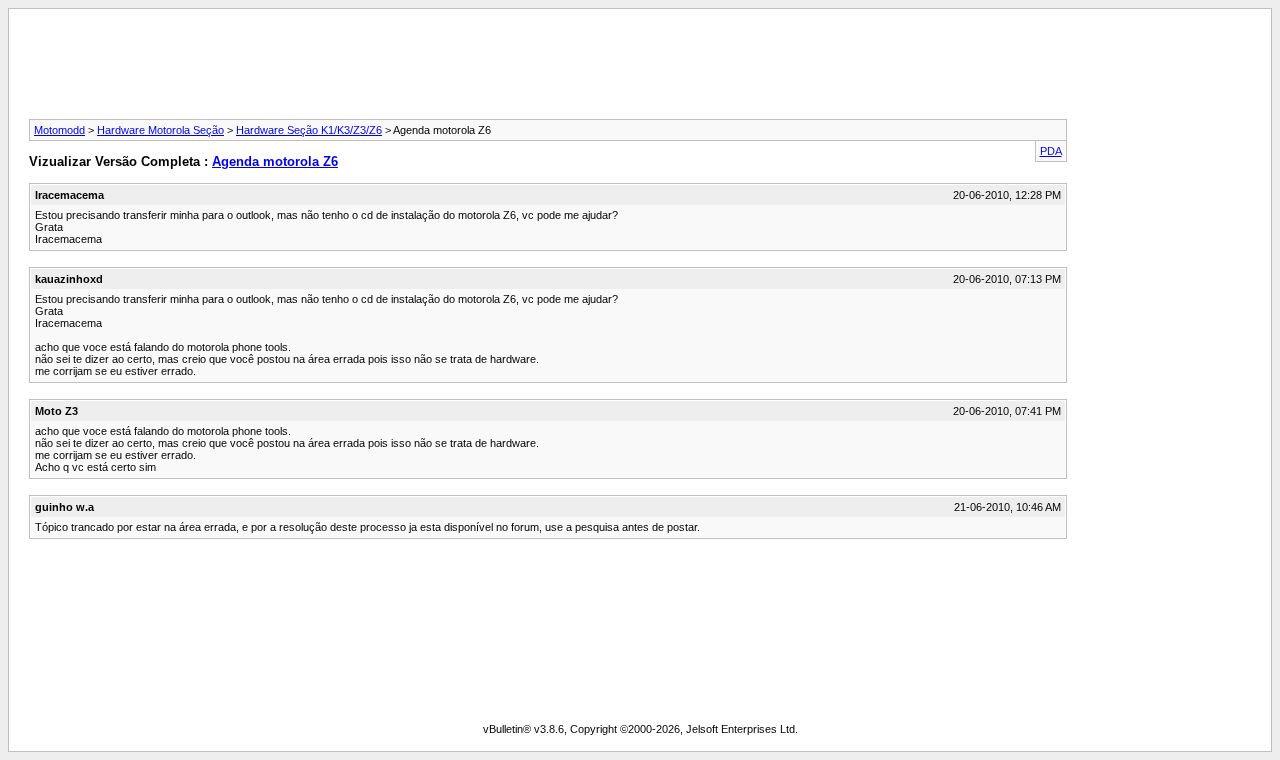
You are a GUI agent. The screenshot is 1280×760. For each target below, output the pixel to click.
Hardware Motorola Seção (160, 130)
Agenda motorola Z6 (275, 161)
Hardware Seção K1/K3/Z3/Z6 (309, 130)
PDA (1051, 151)
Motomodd (59, 130)
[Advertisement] (640, 70)
